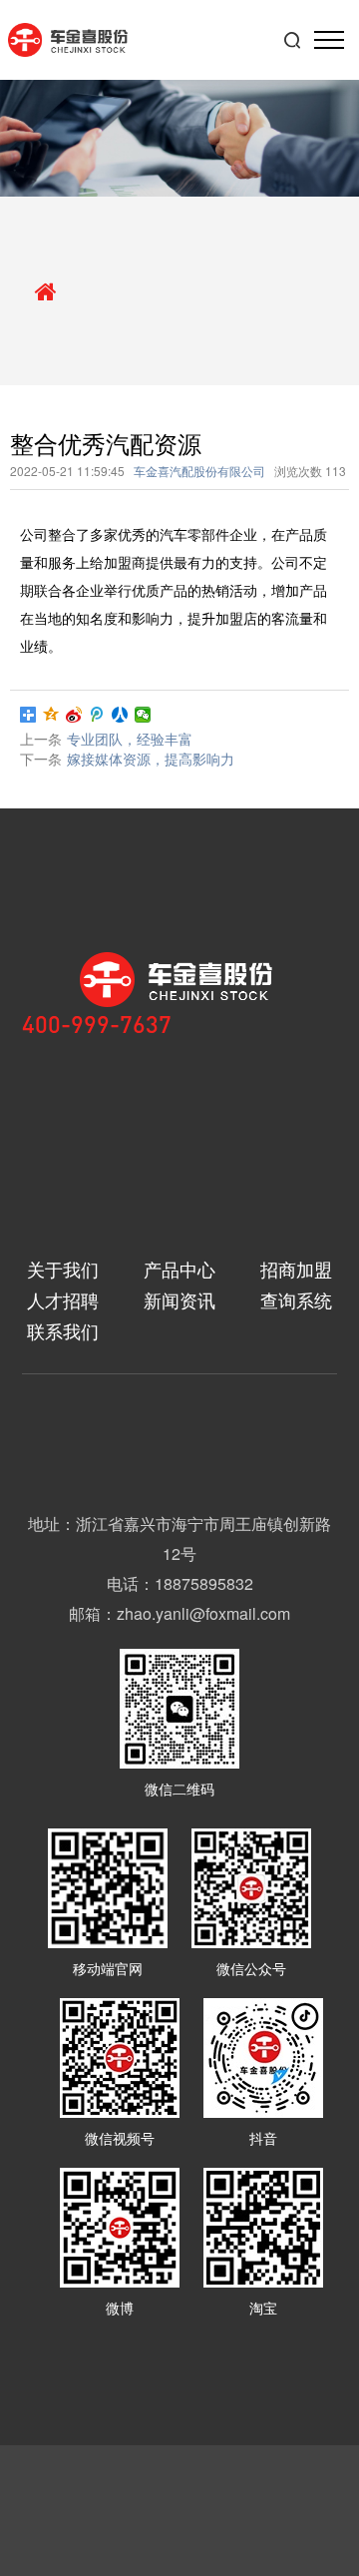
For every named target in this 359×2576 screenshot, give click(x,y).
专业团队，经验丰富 (130, 739)
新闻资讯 (179, 1300)
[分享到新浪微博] (74, 715)
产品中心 (179, 1269)
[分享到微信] (143, 715)
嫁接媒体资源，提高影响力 (151, 759)
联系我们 (63, 1331)
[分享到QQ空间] (51, 715)
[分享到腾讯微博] (97, 715)
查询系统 (296, 1300)
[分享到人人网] (120, 715)
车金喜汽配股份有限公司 (199, 471)
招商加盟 (296, 1269)
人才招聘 (63, 1300)
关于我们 (63, 1269)
